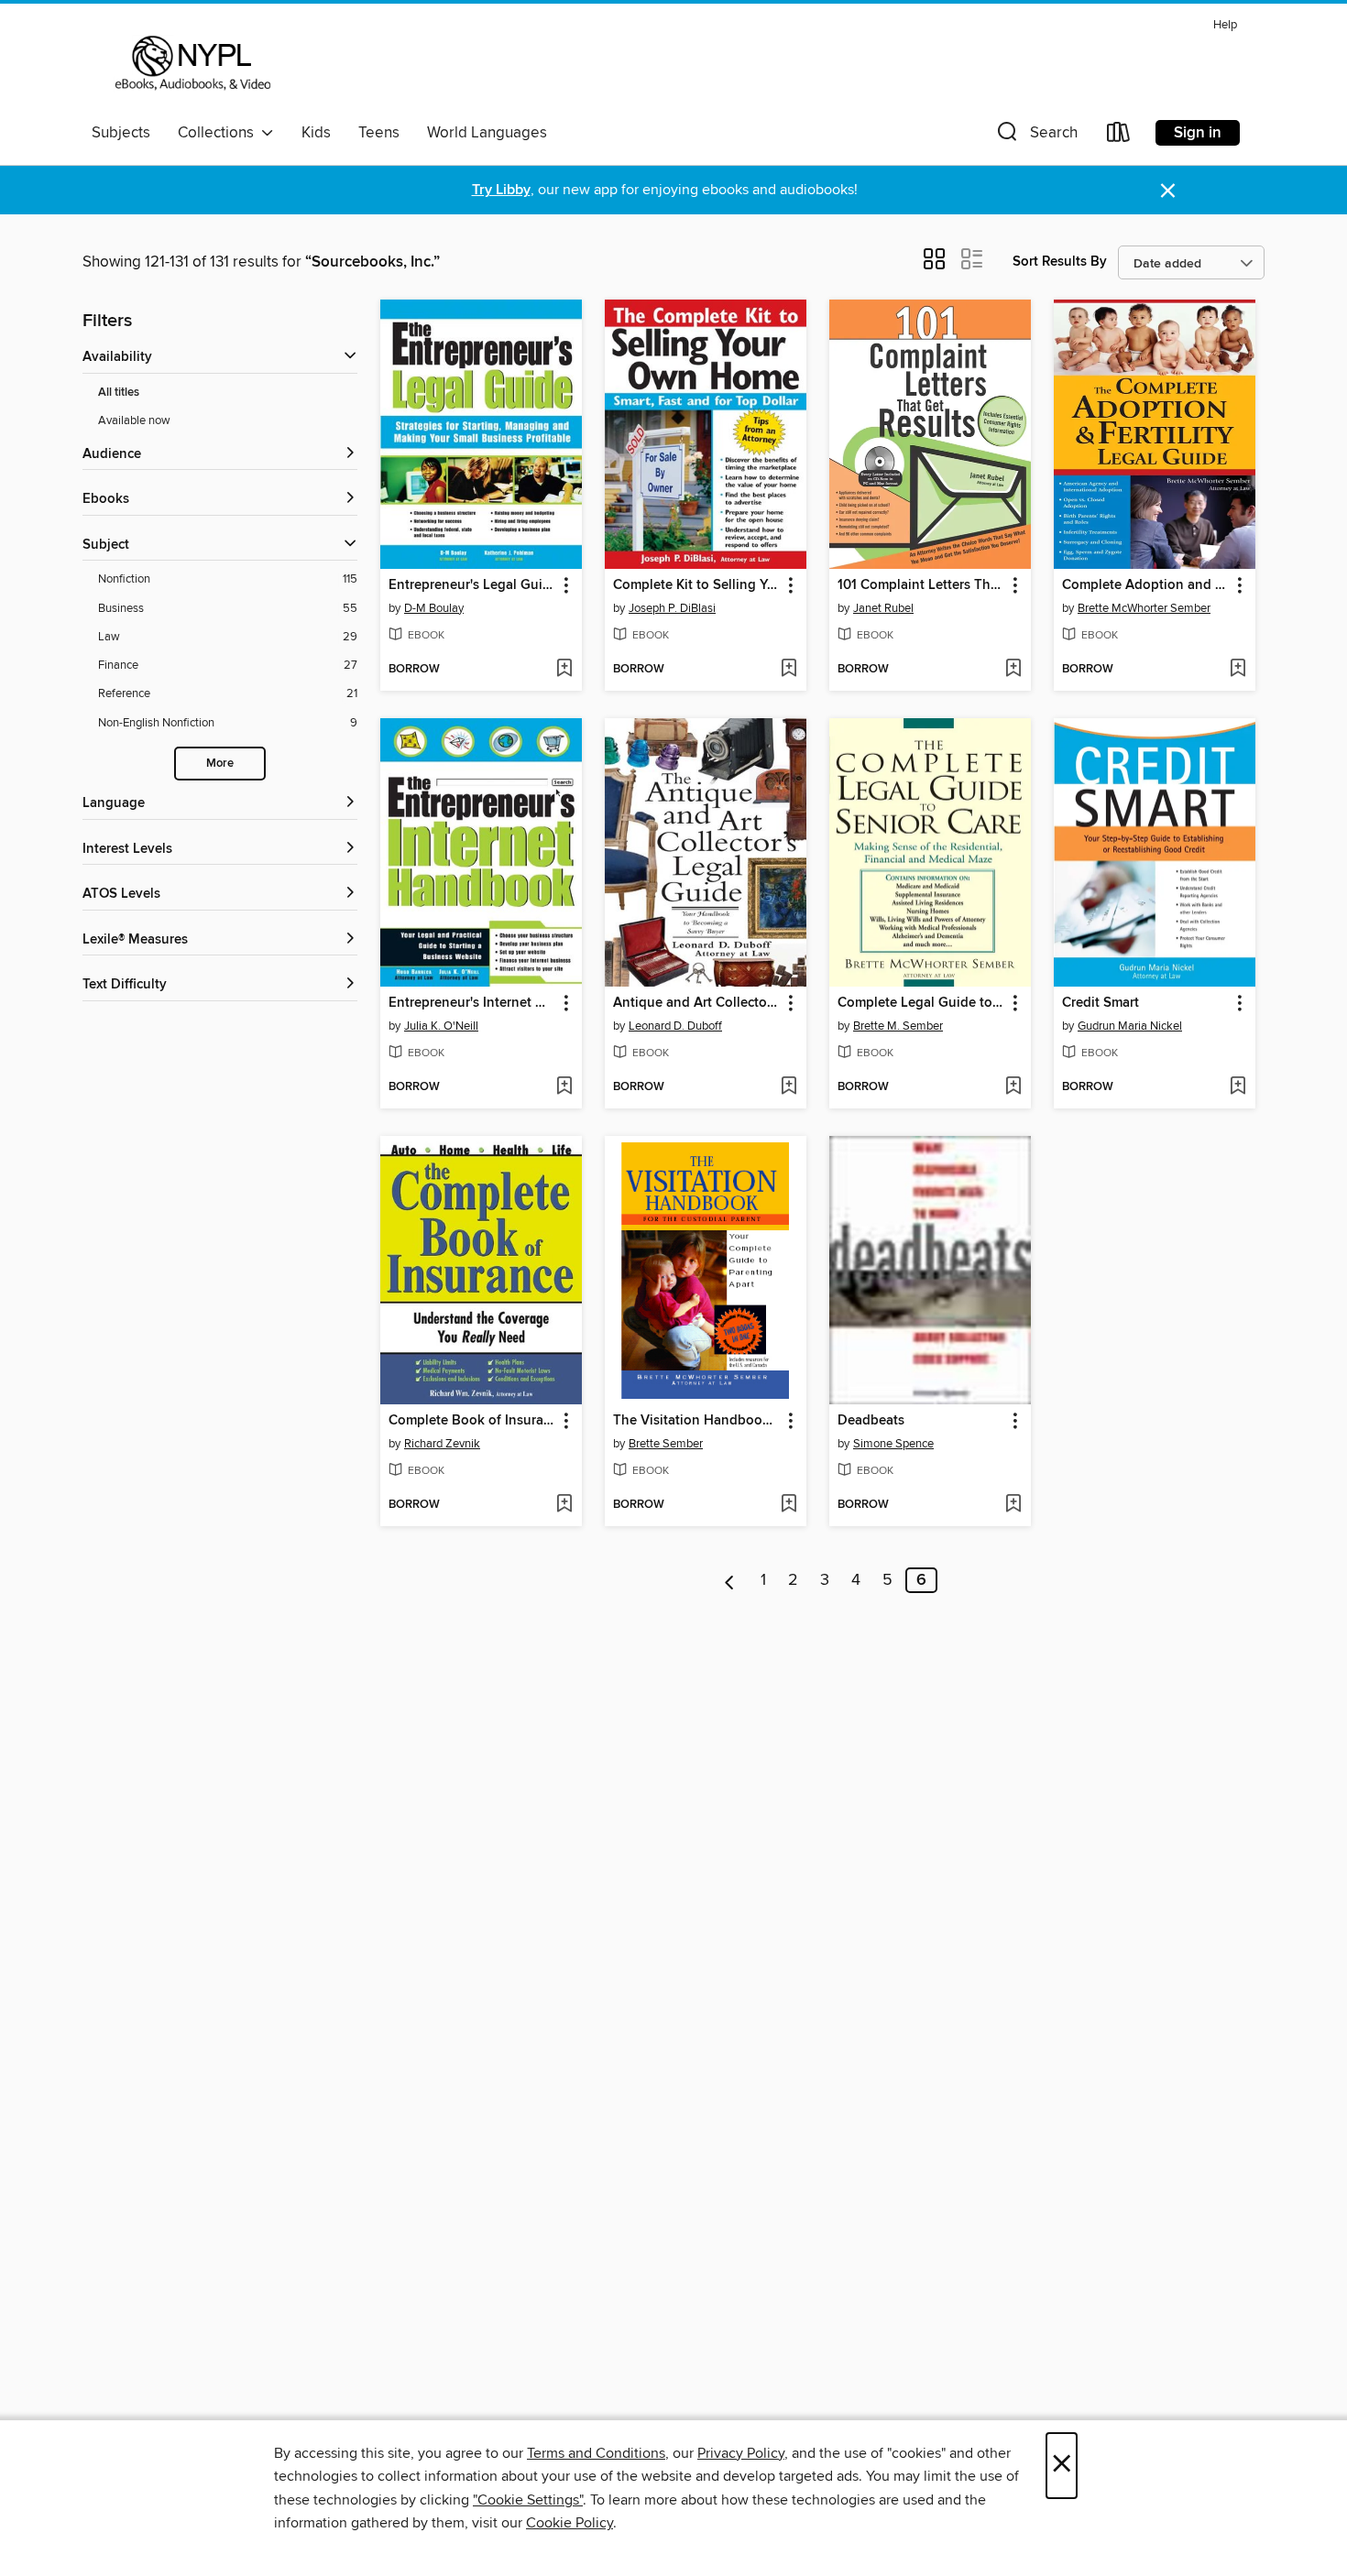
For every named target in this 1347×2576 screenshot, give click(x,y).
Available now (134, 420)
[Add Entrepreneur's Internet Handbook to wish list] (564, 1087)
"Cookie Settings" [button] (528, 2500)
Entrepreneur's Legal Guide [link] (472, 585)
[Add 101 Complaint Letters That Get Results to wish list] (1013, 670)
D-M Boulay (434, 608)
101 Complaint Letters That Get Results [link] (921, 585)
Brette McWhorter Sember (1144, 608)
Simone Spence (893, 1444)
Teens (379, 133)
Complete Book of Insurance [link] (472, 1421)
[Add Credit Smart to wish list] (1237, 1087)
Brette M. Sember (898, 1026)
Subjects (121, 133)
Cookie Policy (569, 2523)
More (220, 764)
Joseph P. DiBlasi (672, 608)
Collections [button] (219, 133)
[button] (1035, 136)
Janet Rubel (883, 608)
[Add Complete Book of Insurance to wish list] (564, 1505)
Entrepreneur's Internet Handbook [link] (472, 1003)
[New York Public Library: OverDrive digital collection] (191, 63)
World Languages (487, 133)
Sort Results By (1060, 262)
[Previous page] (730, 1580)
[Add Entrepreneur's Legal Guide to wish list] (564, 670)
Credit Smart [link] (1101, 1003)
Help (1225, 25)
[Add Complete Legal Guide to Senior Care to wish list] (1013, 1087)
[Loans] (1119, 136)
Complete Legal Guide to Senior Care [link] (921, 1003)
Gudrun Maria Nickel (1130, 1026)
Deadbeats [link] (871, 1421)
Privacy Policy (741, 2453)
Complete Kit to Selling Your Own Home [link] (697, 585)
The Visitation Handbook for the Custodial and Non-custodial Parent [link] (697, 1421)
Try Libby (501, 190)
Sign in (1198, 133)
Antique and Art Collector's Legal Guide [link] (697, 1003)
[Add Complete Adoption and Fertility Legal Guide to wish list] (1237, 670)
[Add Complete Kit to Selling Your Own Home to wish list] (788, 670)
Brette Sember (666, 1444)
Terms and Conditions (596, 2453)
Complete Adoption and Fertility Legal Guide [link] (1146, 585)
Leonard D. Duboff (675, 1026)
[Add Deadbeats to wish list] (1013, 1505)
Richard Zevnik (442, 1444)
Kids (316, 133)
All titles (119, 393)
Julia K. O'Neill (441, 1026)
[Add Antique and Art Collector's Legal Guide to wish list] (788, 1087)
